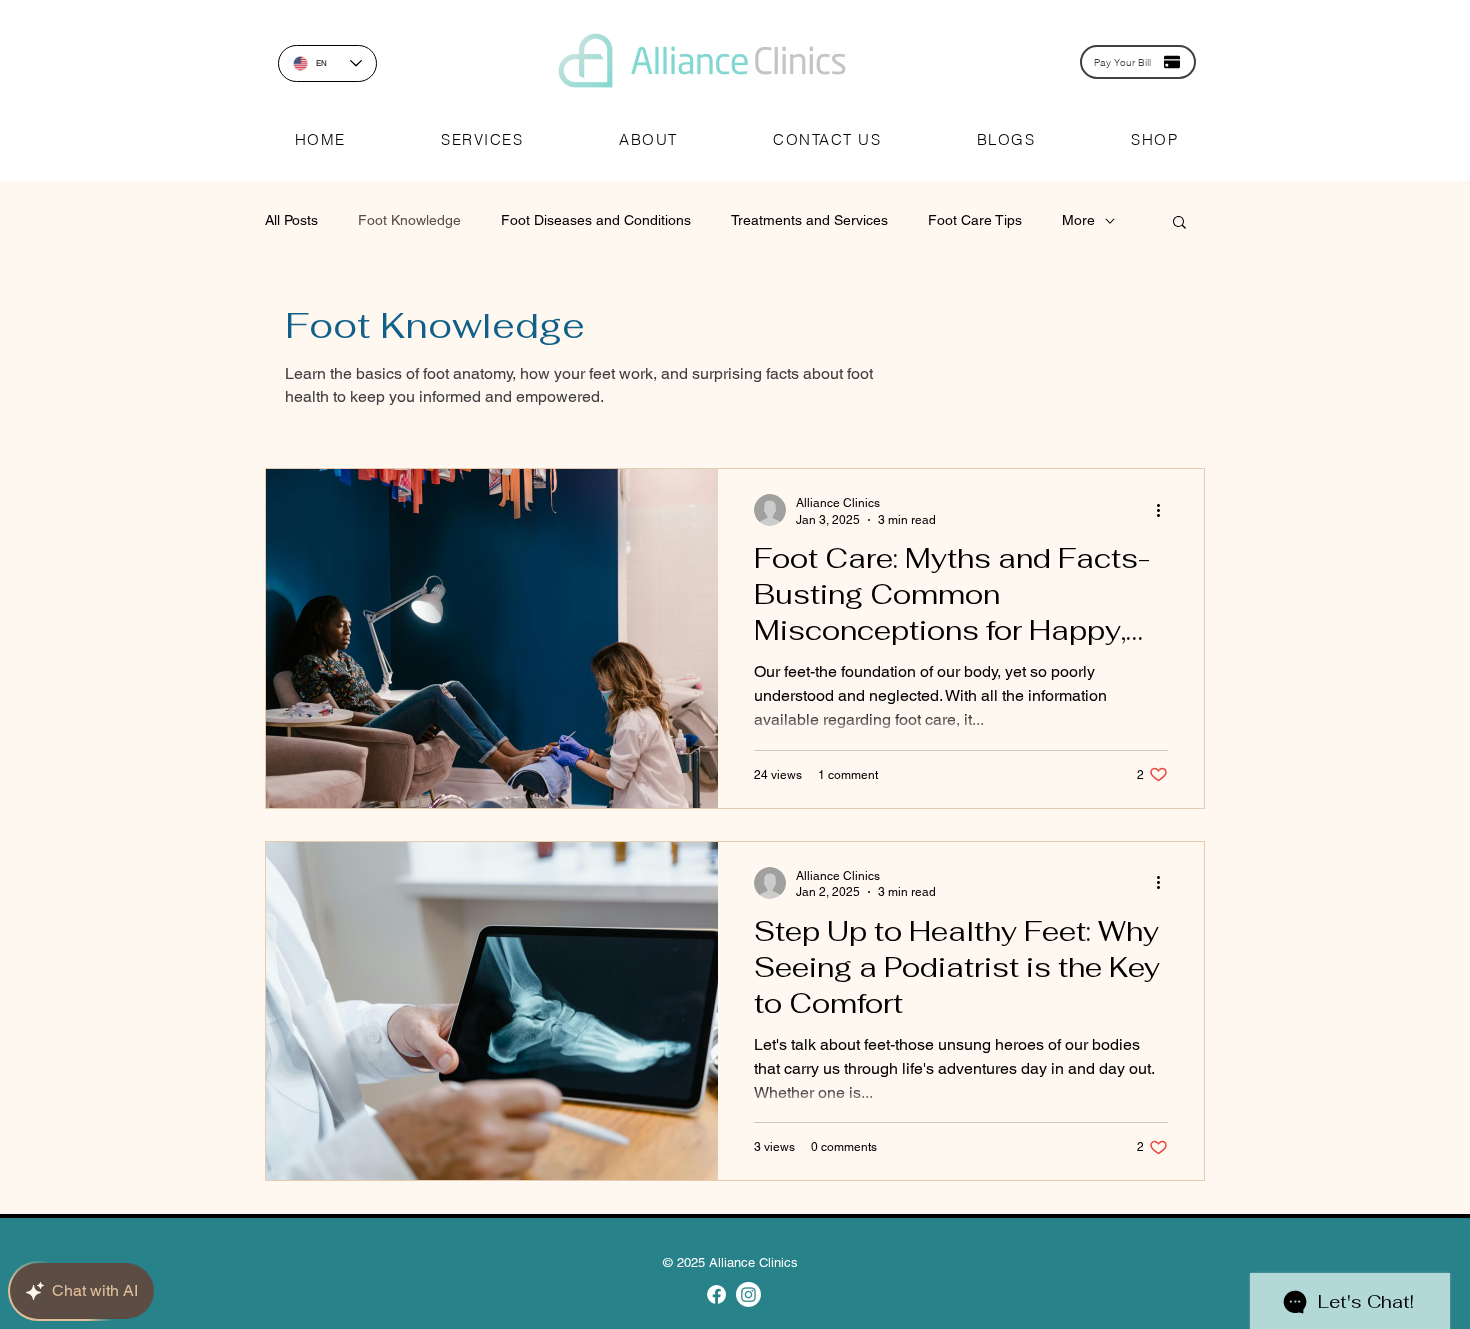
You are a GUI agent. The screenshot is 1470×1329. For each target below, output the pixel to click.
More (1078, 220)
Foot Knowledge (409, 220)
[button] (483, 139)
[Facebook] (716, 1294)
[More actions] (1165, 510)
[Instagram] (748, 1294)
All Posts (291, 220)
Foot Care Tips (975, 220)
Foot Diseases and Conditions (596, 220)
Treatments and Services (809, 220)
